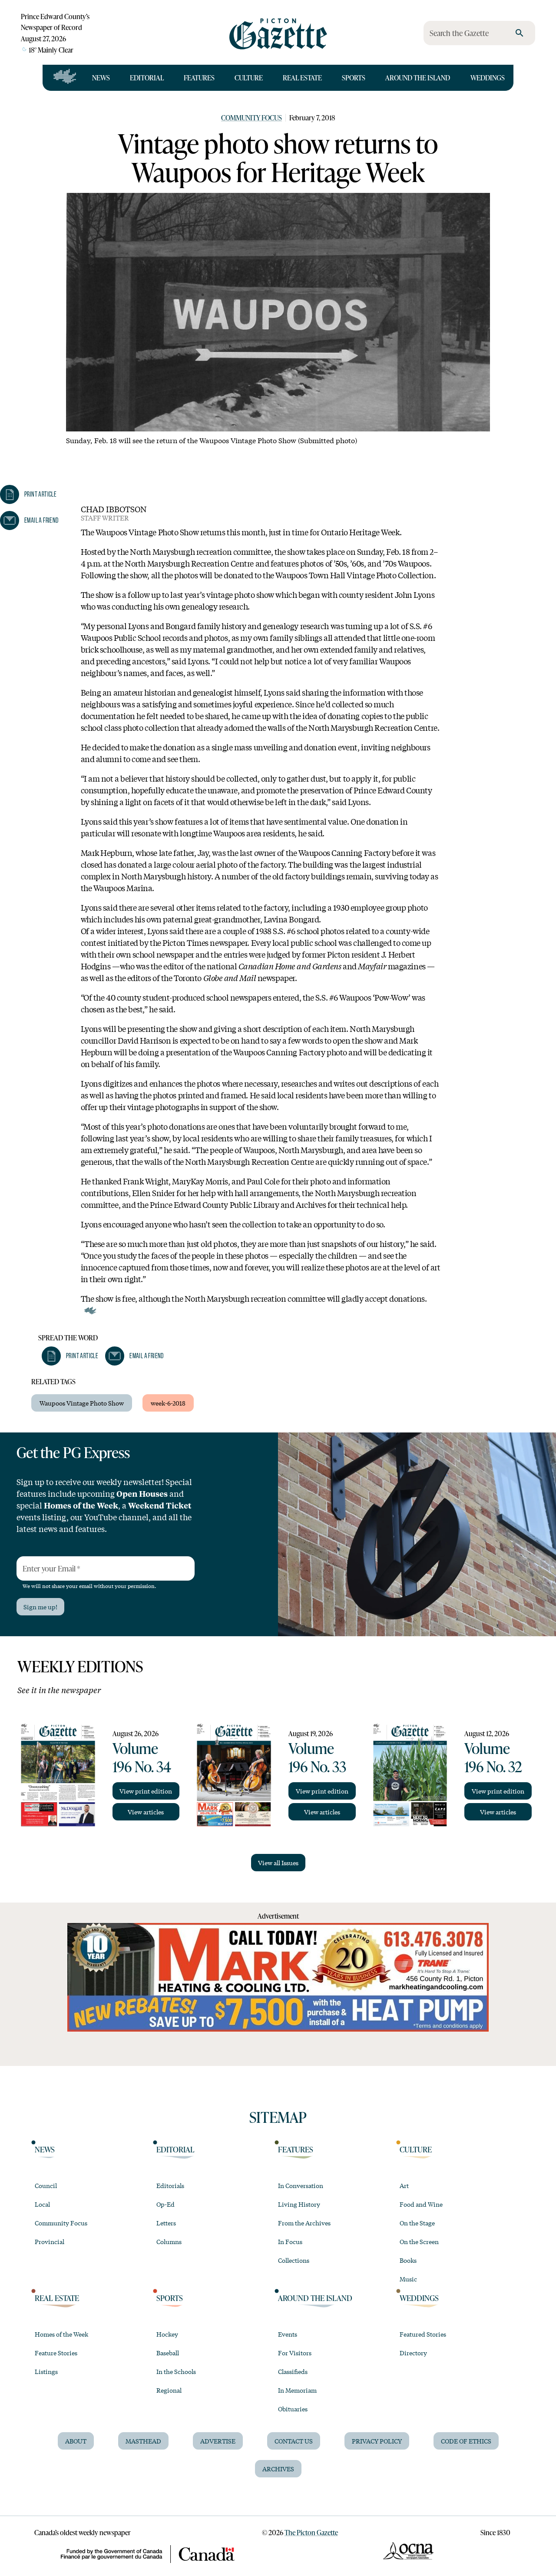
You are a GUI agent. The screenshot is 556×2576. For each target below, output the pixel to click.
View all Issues (278, 1863)
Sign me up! (40, 1607)
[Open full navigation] (65, 78)
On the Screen (419, 2241)
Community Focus (252, 118)
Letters (166, 2223)
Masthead (143, 2441)
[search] (520, 33)
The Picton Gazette (311, 2532)
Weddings (488, 78)
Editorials (170, 2185)
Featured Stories (423, 2334)
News (101, 78)
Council (46, 2185)
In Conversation (301, 2185)
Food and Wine (421, 2204)
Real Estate (302, 78)
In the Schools (176, 2371)
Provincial (50, 2241)
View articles (146, 1812)
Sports (354, 78)
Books (408, 2260)
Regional (169, 2390)
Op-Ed (165, 2204)
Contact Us (294, 2441)
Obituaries (293, 2409)
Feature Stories (56, 2353)
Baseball (168, 2353)
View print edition (146, 1791)
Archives (278, 2469)
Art (404, 2185)
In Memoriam (297, 2390)
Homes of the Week (61, 2334)
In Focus (290, 2241)
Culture (249, 78)
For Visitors (295, 2353)
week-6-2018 (168, 1403)
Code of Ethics (466, 2441)
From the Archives (304, 2223)
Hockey (167, 2334)
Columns (169, 2241)
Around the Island (418, 78)
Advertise (218, 2441)
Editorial (147, 78)
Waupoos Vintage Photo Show (82, 1403)
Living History (299, 2204)
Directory (413, 2353)
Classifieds (293, 2371)
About (76, 2441)
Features (199, 78)
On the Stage (417, 2223)
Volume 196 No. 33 (317, 1757)
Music (408, 2279)
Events (288, 2334)
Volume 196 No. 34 (142, 1757)
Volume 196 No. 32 (493, 1757)
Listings (46, 2371)
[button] (70, 1356)
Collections (294, 2260)
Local (42, 2204)
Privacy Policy (377, 2441)
